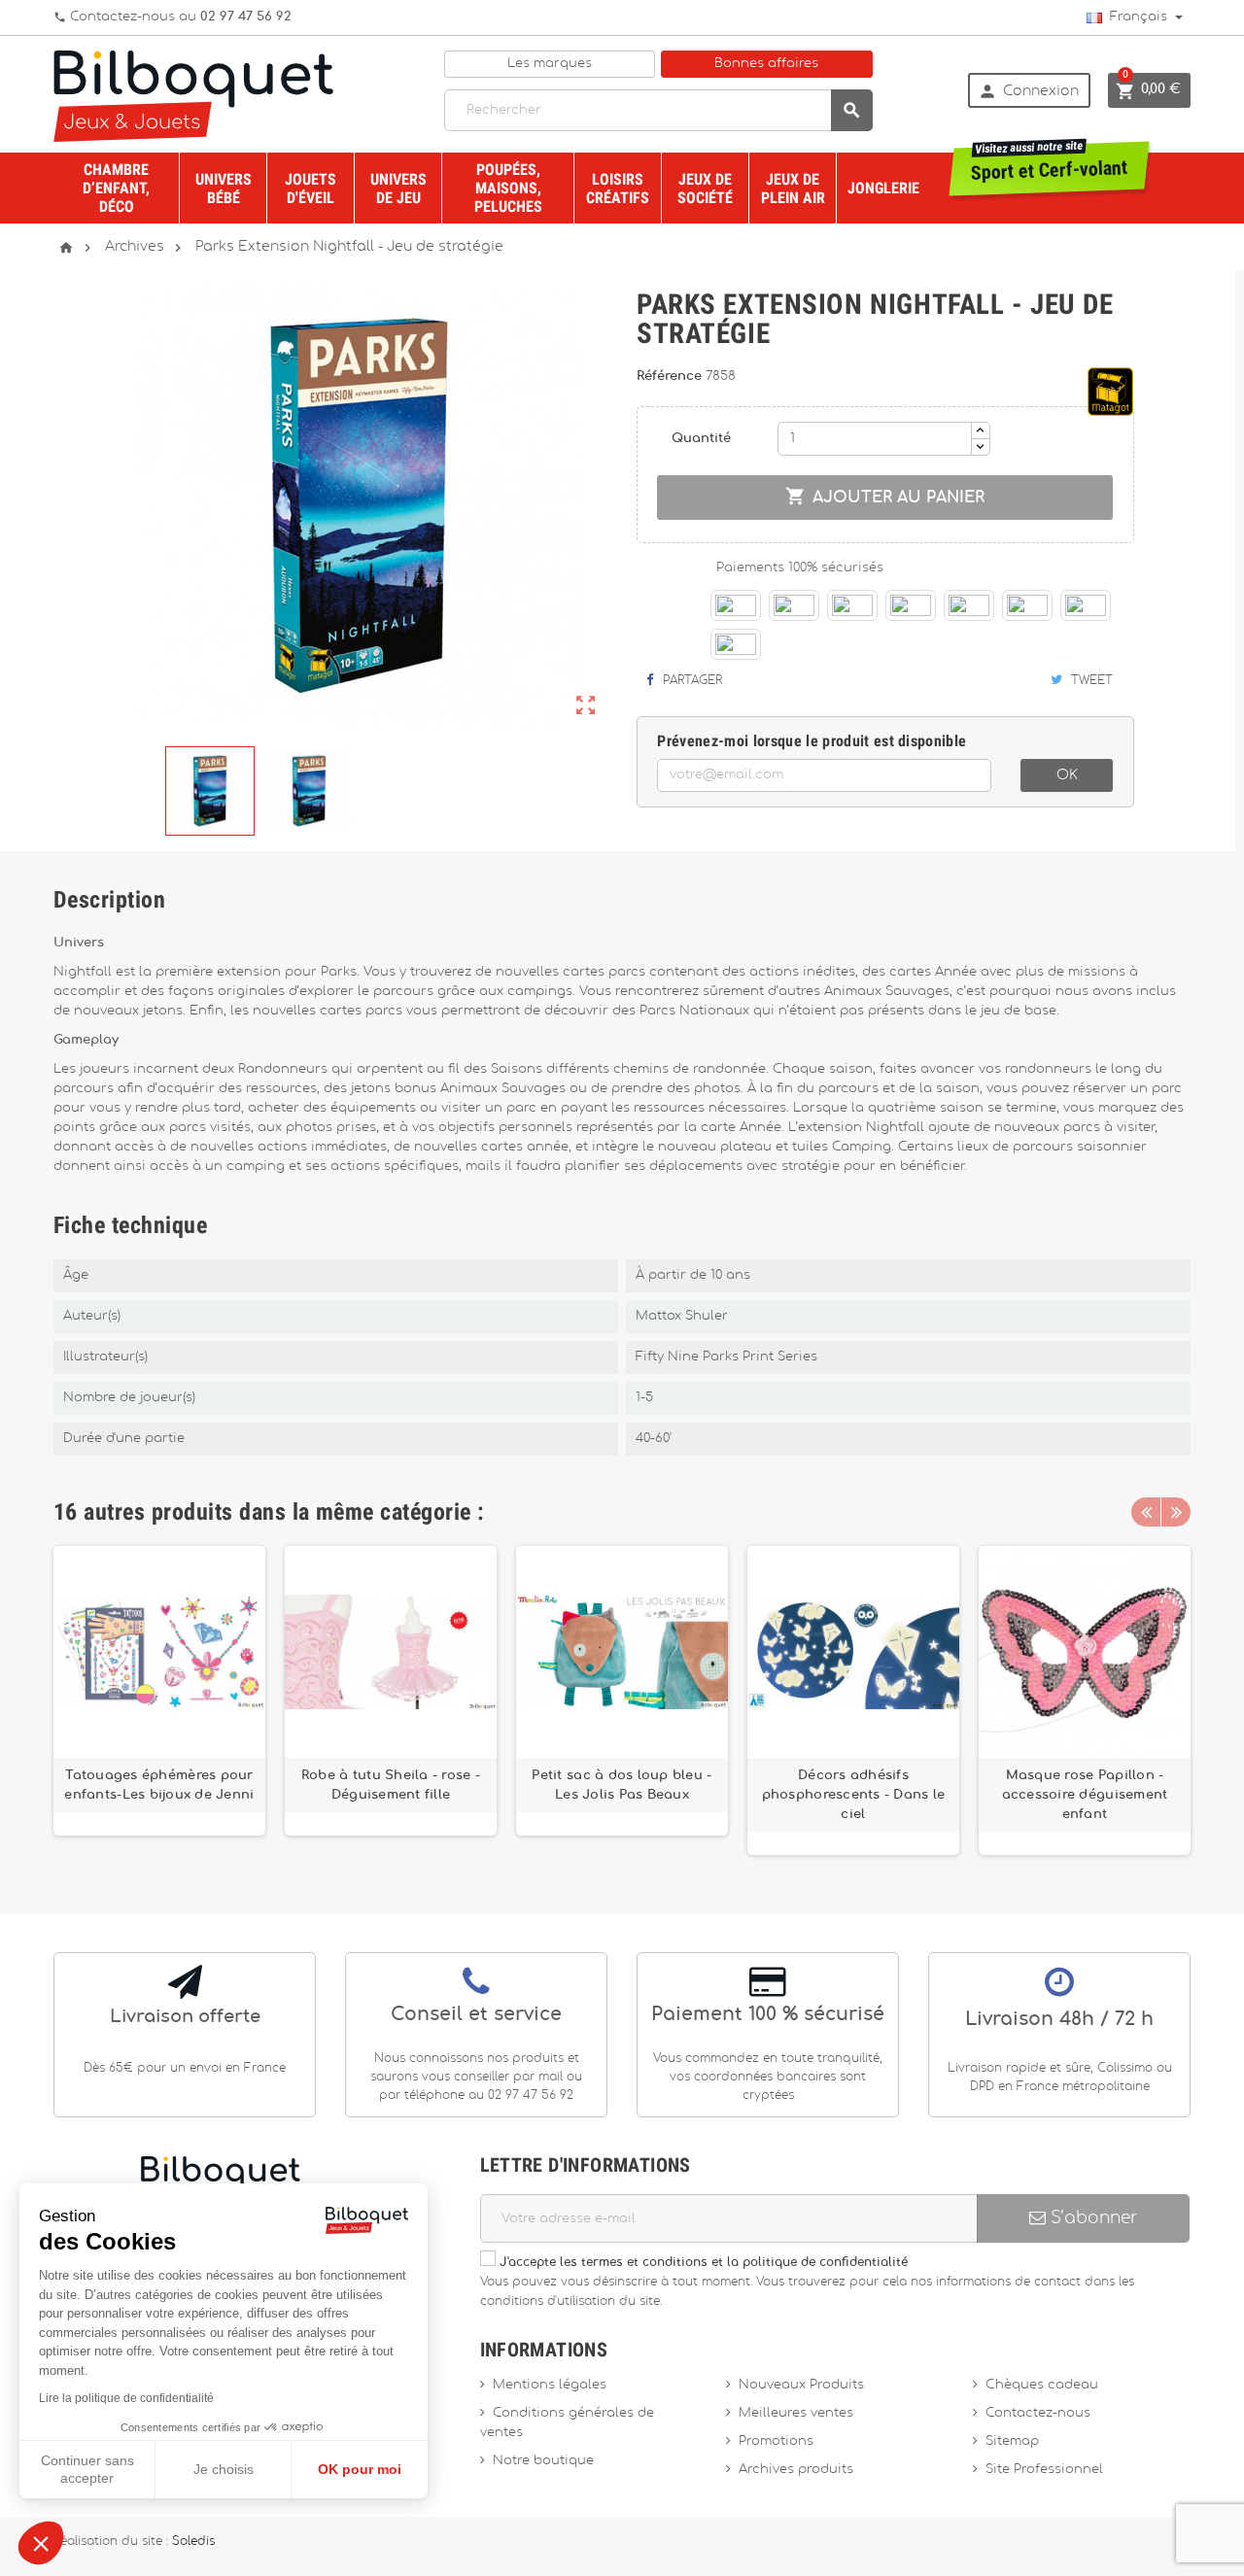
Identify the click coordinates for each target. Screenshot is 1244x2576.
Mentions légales (550, 2385)
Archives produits (796, 2470)
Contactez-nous (1038, 2413)
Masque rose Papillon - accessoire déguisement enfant (1085, 1795)
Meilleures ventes (796, 2413)
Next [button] (1176, 1512)
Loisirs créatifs (618, 189)
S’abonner (1091, 2218)
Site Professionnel (1044, 2470)
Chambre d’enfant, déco (116, 188)
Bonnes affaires (766, 64)
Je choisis (224, 2469)
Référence (671, 377)
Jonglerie (883, 188)
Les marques (550, 64)
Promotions (776, 2441)
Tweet (1090, 680)
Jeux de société (705, 189)
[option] (159, 1700)
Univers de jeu (398, 189)
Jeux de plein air (793, 189)
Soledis (193, 2542)
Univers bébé (224, 189)
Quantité (701, 439)
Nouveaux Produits (801, 2385)
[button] (41, 2543)
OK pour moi (360, 2469)
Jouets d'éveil (311, 189)
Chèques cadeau (1042, 2385)
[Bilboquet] (193, 95)
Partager (691, 680)
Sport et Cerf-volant (1050, 163)
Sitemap (1012, 2441)
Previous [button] (1146, 1512)
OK (1067, 775)
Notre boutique (543, 2461)
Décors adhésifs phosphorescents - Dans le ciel (854, 1795)
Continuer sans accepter (87, 2469)
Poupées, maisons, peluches (508, 188)
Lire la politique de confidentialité (126, 2398)
